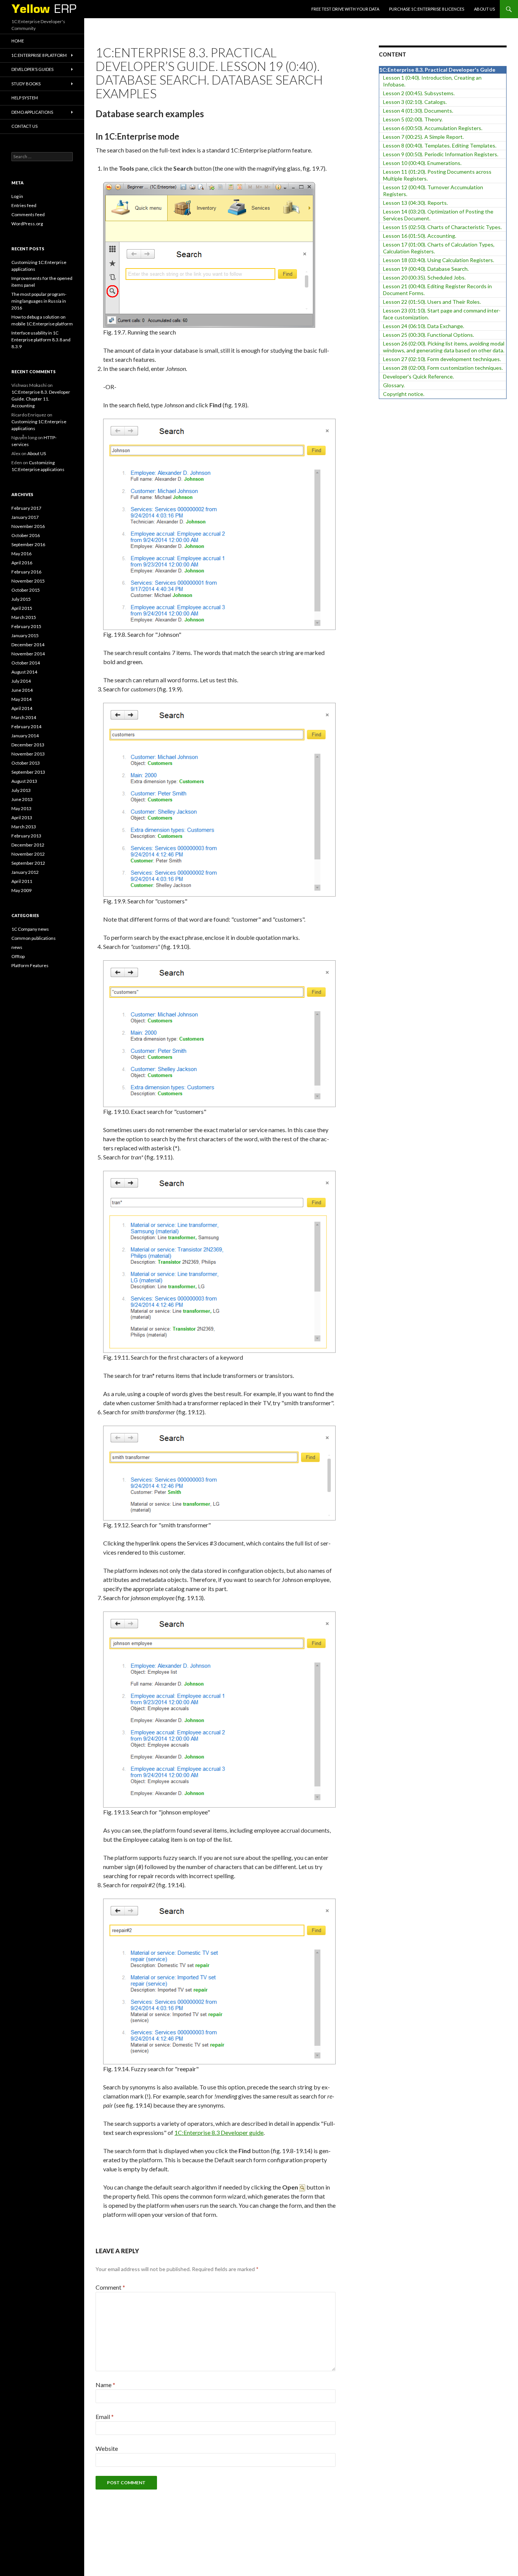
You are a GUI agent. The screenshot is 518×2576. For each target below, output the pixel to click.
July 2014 (21, 681)
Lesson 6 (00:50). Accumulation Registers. (433, 128)
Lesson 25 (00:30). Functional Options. (429, 335)
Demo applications (32, 112)
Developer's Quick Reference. (418, 376)
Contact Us (24, 126)
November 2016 (28, 526)
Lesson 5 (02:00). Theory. (413, 119)
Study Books (26, 84)
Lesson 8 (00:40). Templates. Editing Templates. (440, 145)
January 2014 (25, 736)
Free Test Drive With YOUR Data (345, 9)
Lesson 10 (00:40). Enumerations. (422, 163)
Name (105, 2385)
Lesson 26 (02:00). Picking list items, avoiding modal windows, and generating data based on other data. (444, 347)
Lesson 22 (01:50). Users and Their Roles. (432, 302)
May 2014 (21, 699)
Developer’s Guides (32, 69)
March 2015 (24, 617)
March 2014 (24, 717)
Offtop (18, 956)
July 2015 (21, 599)
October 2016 (26, 535)
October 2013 (26, 763)
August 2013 (24, 781)
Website (107, 2448)
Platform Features (30, 965)
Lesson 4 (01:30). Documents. (418, 111)
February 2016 (26, 572)
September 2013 (28, 772)
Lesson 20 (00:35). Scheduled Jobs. (424, 277)
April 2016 (22, 563)
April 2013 (22, 818)
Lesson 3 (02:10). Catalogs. (415, 102)
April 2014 (22, 708)
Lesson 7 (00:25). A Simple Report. (423, 137)
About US (484, 9)
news (17, 947)
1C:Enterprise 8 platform (39, 55)
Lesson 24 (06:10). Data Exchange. (424, 326)
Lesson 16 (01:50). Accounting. (420, 236)
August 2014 (24, 672)
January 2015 (25, 635)
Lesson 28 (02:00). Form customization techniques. (443, 368)
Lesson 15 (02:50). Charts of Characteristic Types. (442, 227)
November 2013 (28, 754)
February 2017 (26, 508)
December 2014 (28, 645)
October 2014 (26, 663)
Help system (25, 98)
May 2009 (21, 890)
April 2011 (22, 881)
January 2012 (25, 872)
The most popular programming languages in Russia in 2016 (39, 301)
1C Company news (30, 929)
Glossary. (394, 385)
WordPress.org (27, 224)
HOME (18, 41)
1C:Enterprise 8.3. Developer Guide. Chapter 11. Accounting (41, 399)
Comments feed (28, 214)
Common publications (34, 938)
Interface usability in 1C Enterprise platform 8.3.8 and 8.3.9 (41, 340)
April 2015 (22, 608)
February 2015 (26, 626)
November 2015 (28, 581)
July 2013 (21, 790)
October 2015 (26, 590)
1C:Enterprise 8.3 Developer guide (219, 2132)
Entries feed (24, 205)
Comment (110, 2287)
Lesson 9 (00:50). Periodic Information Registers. (441, 154)
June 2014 (22, 690)
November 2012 (28, 854)
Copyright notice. (404, 394)
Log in (17, 196)
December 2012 (28, 845)
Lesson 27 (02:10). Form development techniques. (442, 359)
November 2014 (28, 654)
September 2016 (28, 544)
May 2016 (21, 554)
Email (105, 2417)
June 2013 (22, 799)
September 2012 (28, 863)
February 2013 (26, 836)
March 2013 (24, 827)
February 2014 (26, 726)
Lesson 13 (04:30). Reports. (415, 203)
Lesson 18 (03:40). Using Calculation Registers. (439, 260)
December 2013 (28, 745)
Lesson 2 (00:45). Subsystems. (419, 93)
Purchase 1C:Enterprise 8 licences (427, 9)
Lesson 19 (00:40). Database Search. (426, 269)
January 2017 (25, 517)
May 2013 (21, 808)
